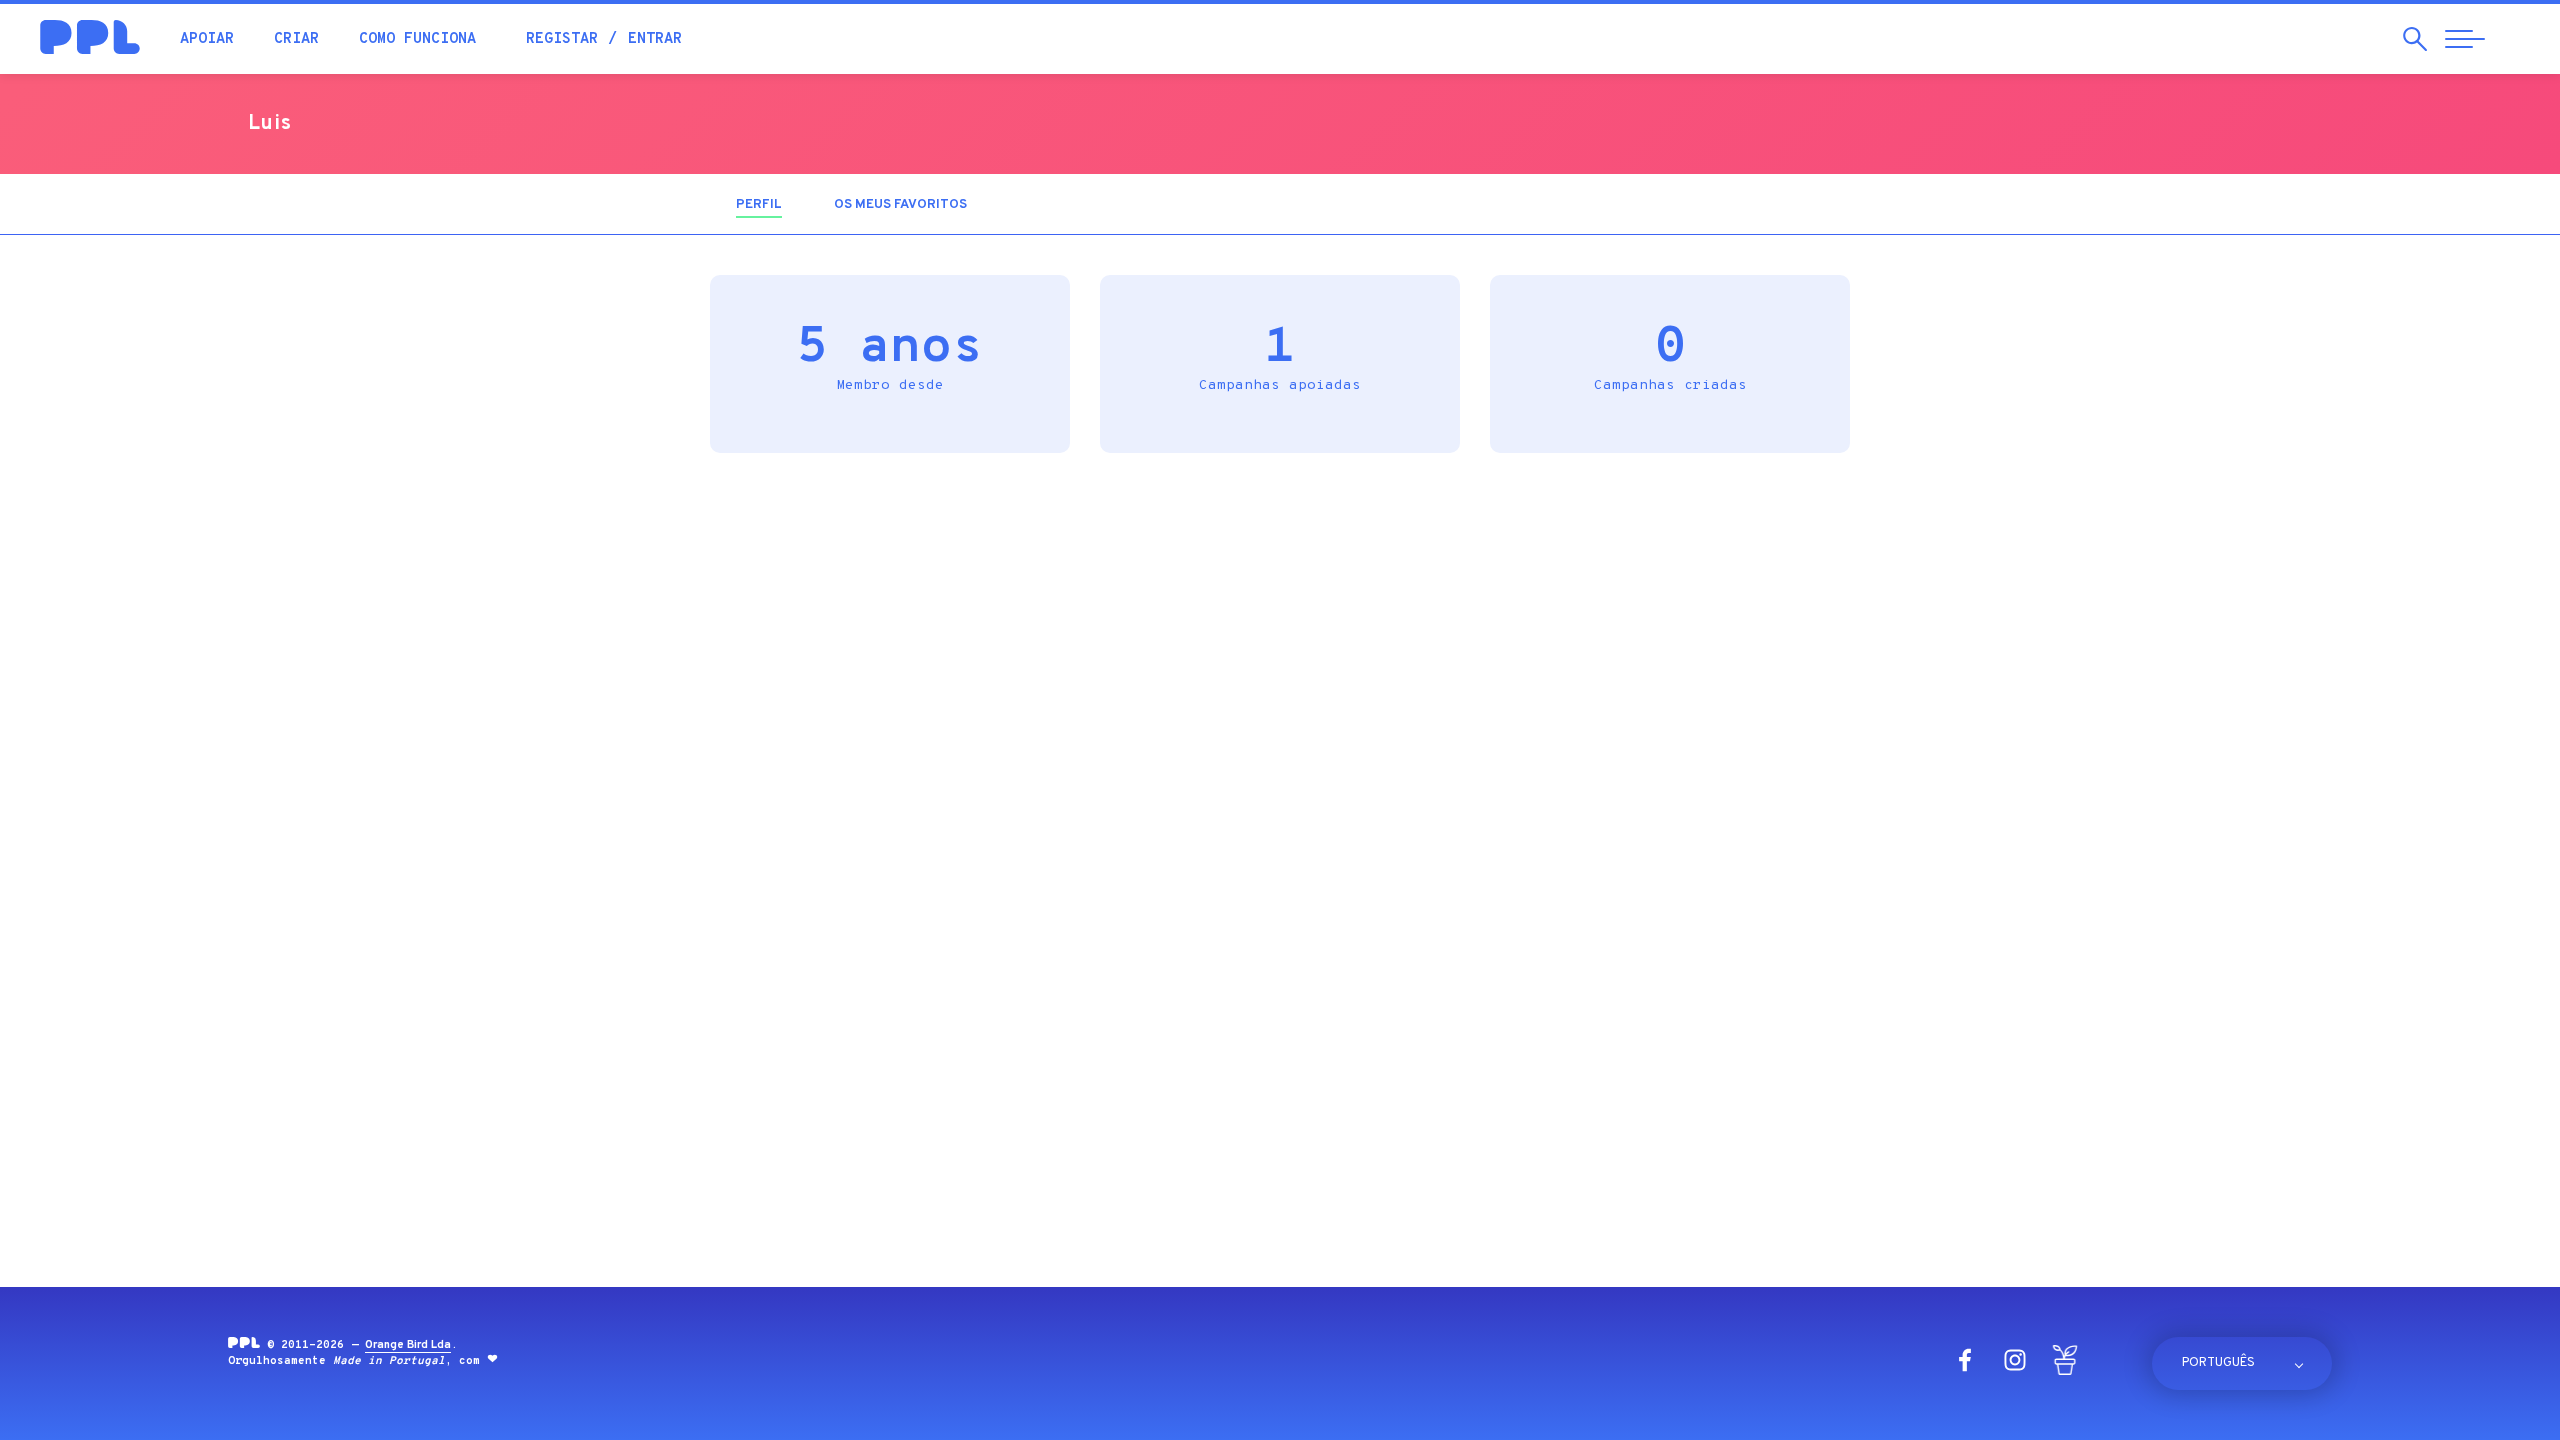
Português (2218, 1363)
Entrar (655, 39)
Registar (562, 39)
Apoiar (207, 39)
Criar (296, 39)
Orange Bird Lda (408, 1345)
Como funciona (417, 39)
